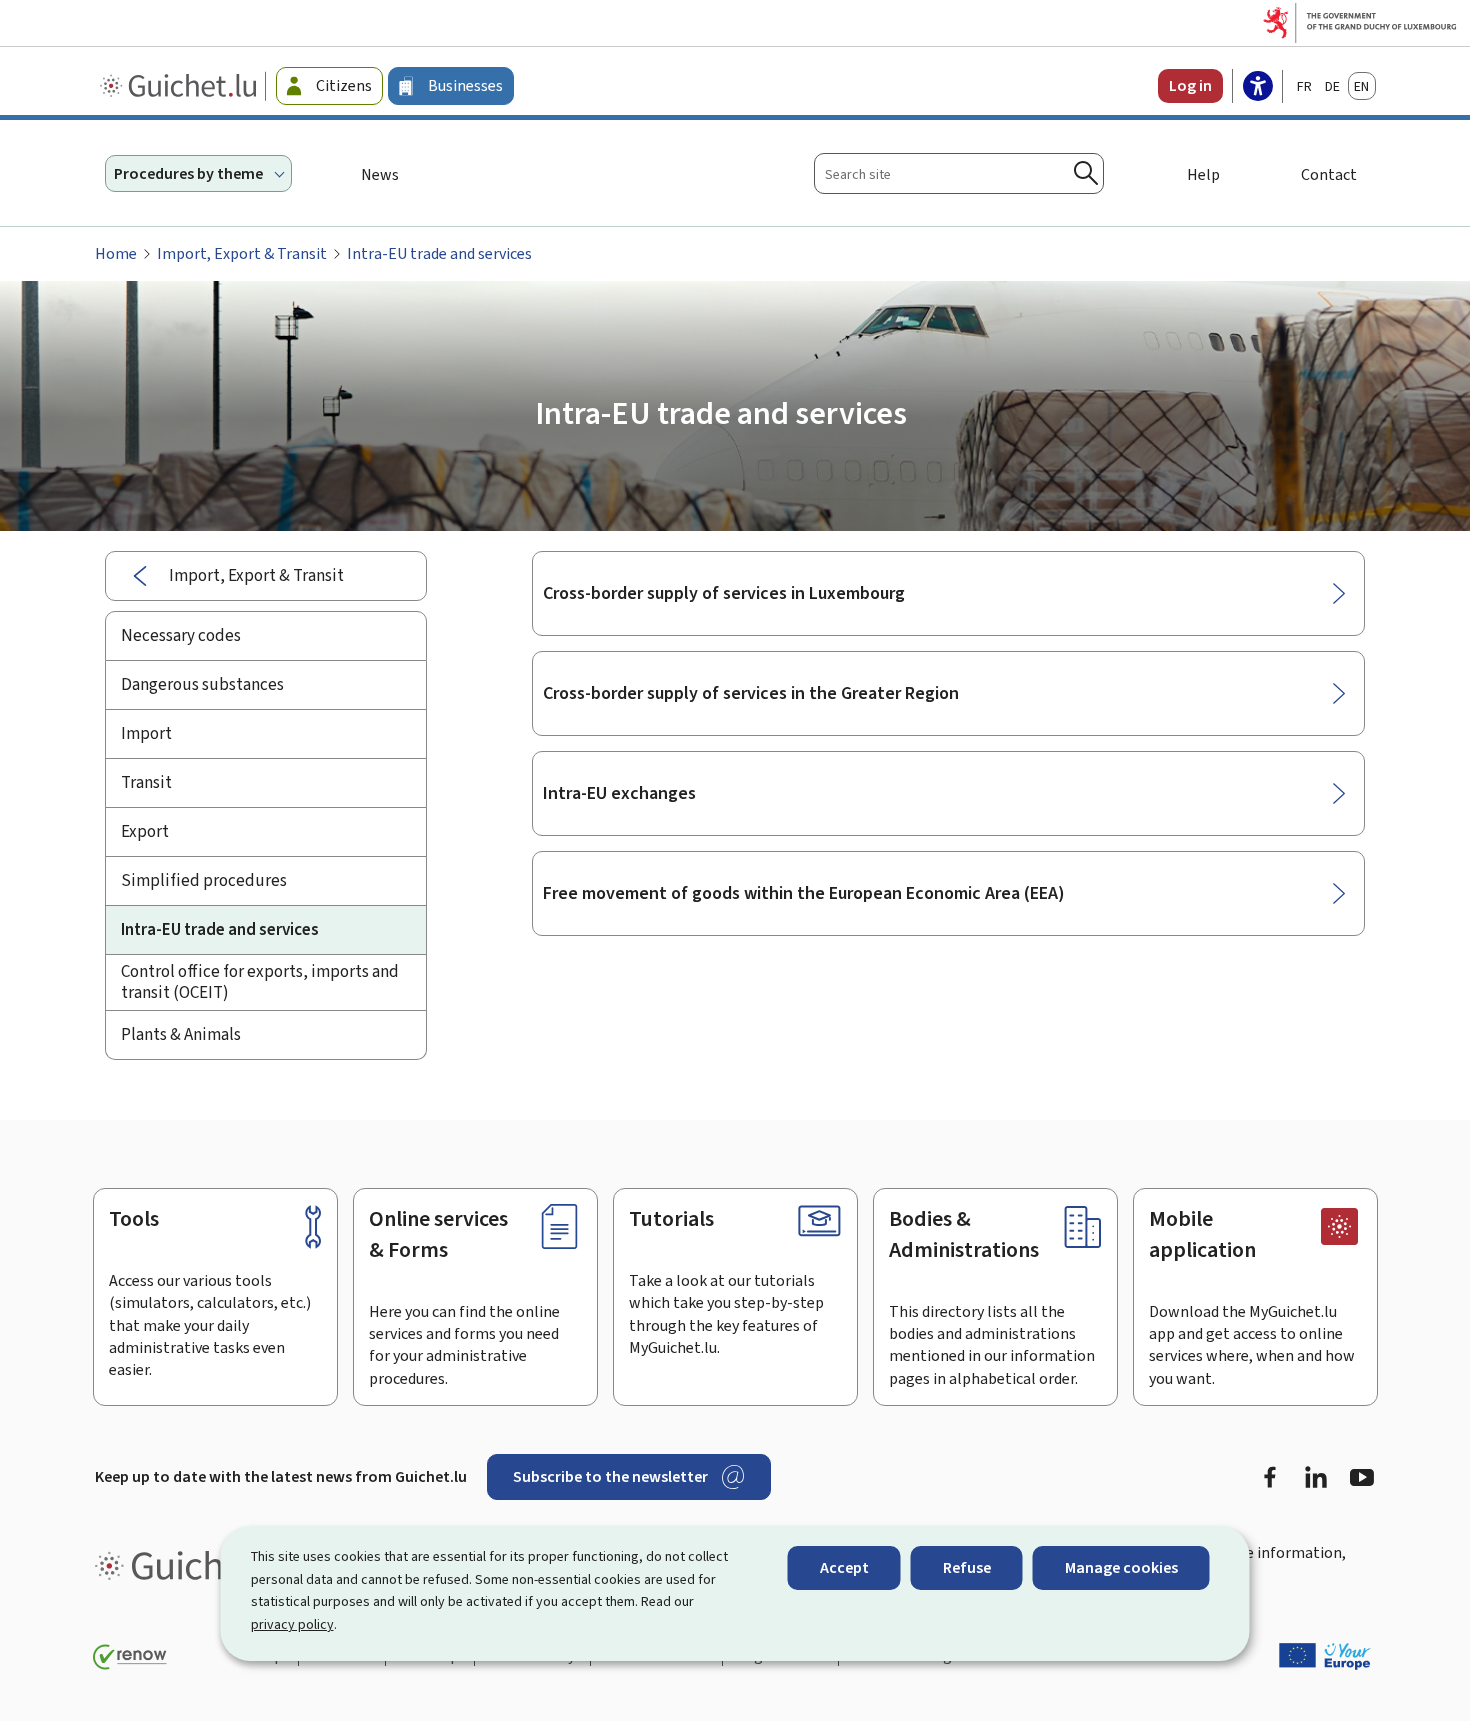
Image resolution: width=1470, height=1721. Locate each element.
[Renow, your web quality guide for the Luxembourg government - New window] (130, 1657)
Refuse (967, 1567)
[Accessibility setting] (1258, 88)
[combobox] (959, 173)
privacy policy (292, 1624)
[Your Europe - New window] (1325, 1656)
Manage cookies (1121, 1567)
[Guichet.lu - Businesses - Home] (180, 86)
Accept (844, 1567)
